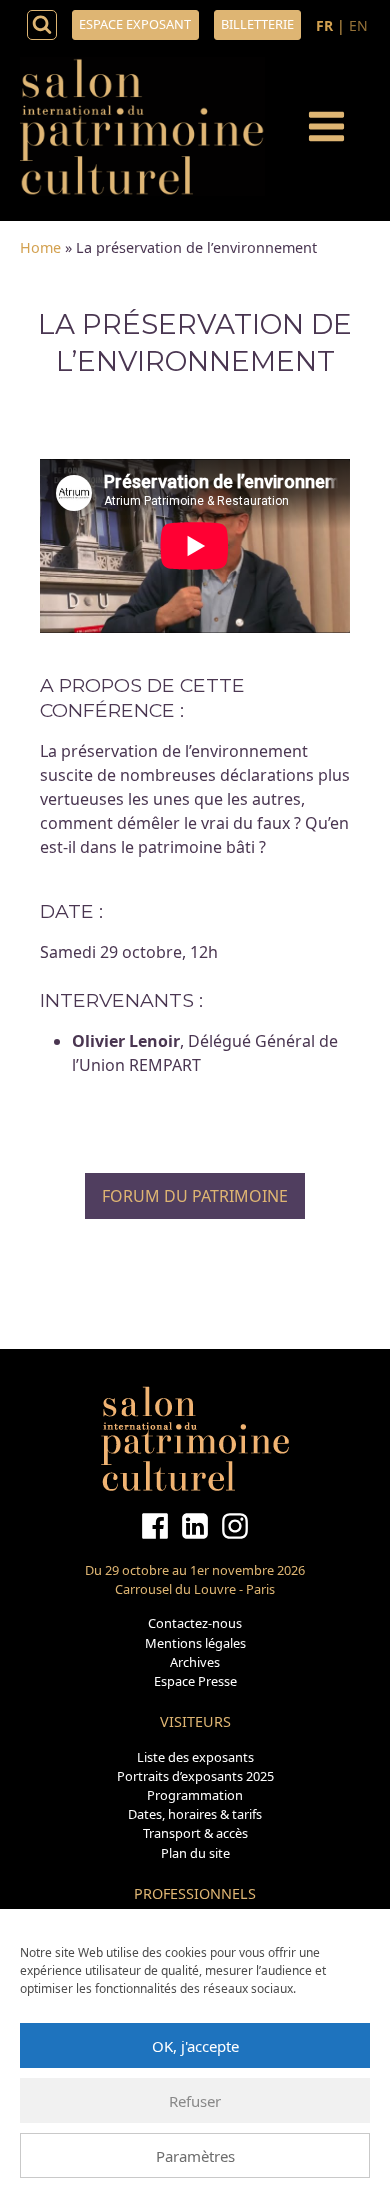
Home (40, 247)
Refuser (195, 2101)
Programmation (195, 1795)
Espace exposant (135, 24)
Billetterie (257, 24)
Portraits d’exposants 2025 (195, 1776)
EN (358, 25)
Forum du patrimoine (195, 1196)
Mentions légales (195, 1643)
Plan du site (195, 1853)
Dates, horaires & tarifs (195, 1814)
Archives (195, 1662)
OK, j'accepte (195, 2046)
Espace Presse (195, 1681)
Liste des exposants (195, 1757)
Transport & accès (195, 1833)
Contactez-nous (195, 1623)
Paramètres (195, 2156)
